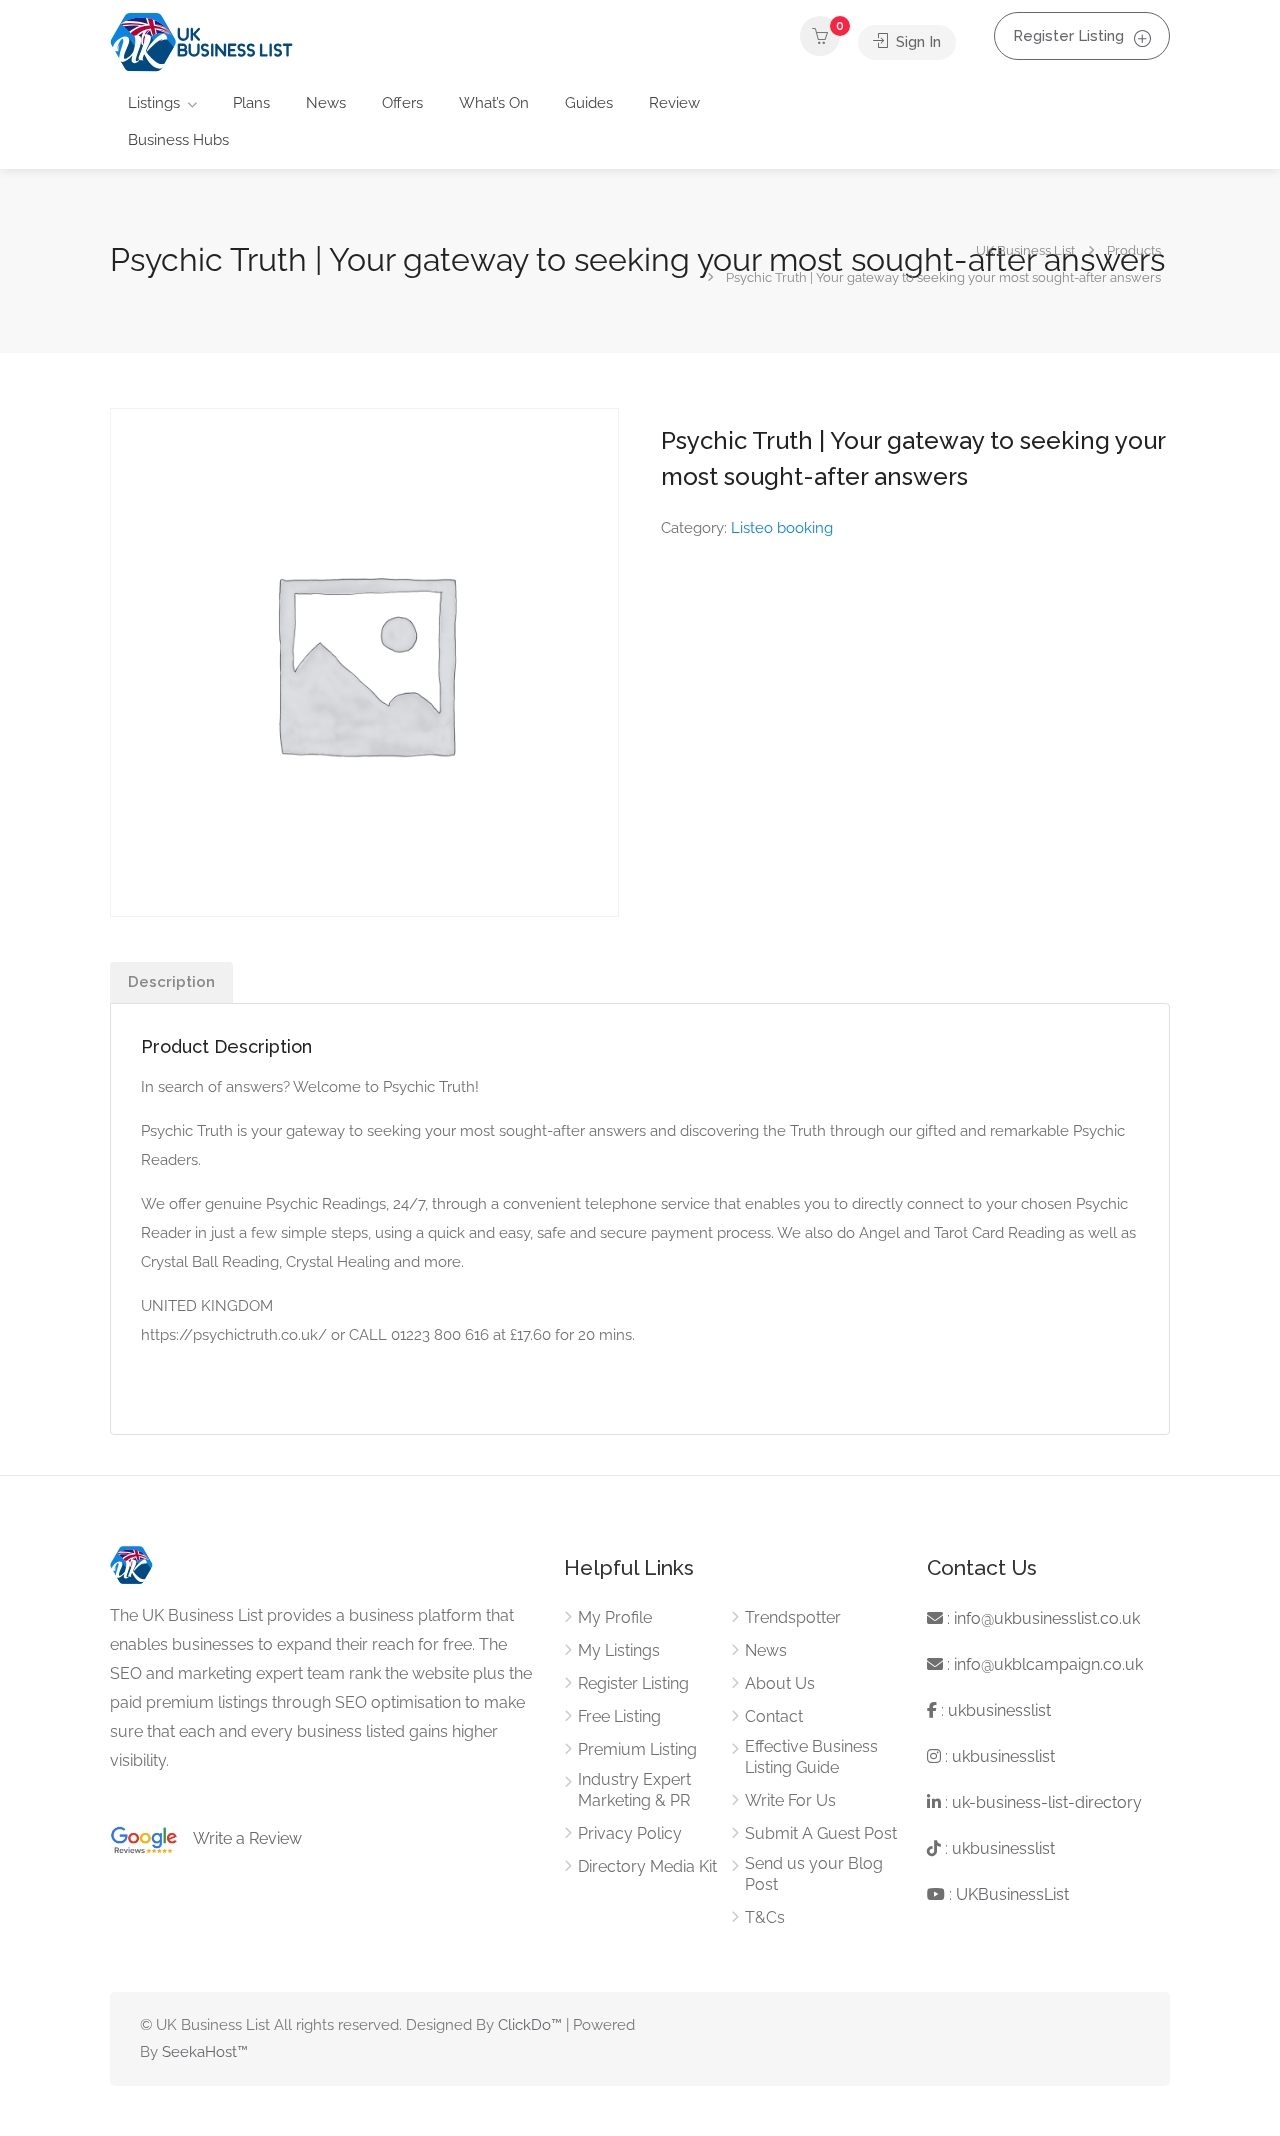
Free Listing (619, 1716)
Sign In (916, 42)
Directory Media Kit (647, 1866)
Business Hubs (178, 140)
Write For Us (790, 1800)
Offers (402, 103)
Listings (154, 103)
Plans (251, 103)
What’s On (494, 103)
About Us (780, 1683)
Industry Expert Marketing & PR (634, 1790)
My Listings (619, 1650)
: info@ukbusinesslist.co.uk (1041, 1618)
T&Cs (765, 1917)
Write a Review (240, 1838)
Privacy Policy (630, 1833)
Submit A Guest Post (821, 1833)
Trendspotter (793, 1617)
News (326, 103)
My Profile (615, 1617)
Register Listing (1068, 36)
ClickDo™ (530, 2025)
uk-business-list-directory (1047, 1802)
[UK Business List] (201, 41)
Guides (589, 103)
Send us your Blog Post (814, 1874)
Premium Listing (637, 1749)
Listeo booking (782, 528)
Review (674, 103)
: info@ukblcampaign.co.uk (1043, 1664)
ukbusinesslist (999, 1710)
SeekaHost (199, 2052)
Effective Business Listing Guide (811, 1757)
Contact (774, 1716)
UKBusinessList (1012, 1894)
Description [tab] (171, 982)
